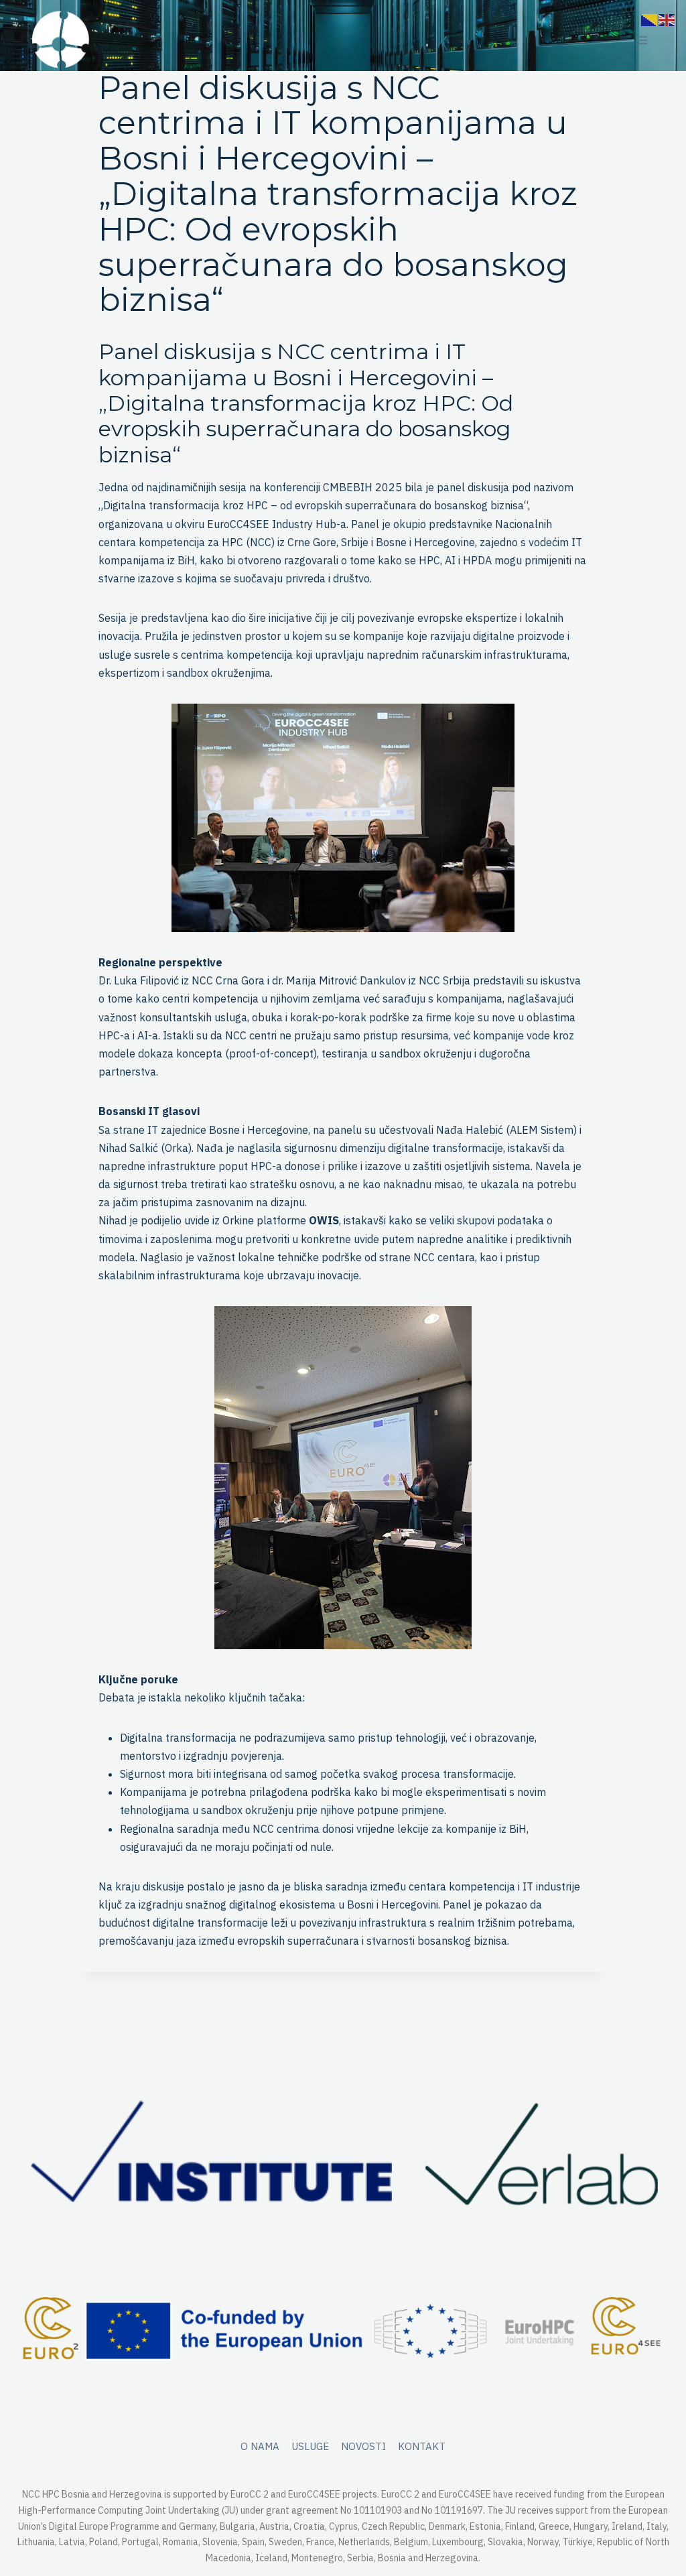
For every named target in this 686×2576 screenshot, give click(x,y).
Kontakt (422, 2446)
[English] (667, 19)
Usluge (310, 2446)
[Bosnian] (650, 19)
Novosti (363, 2446)
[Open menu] (641, 41)
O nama (260, 2446)
